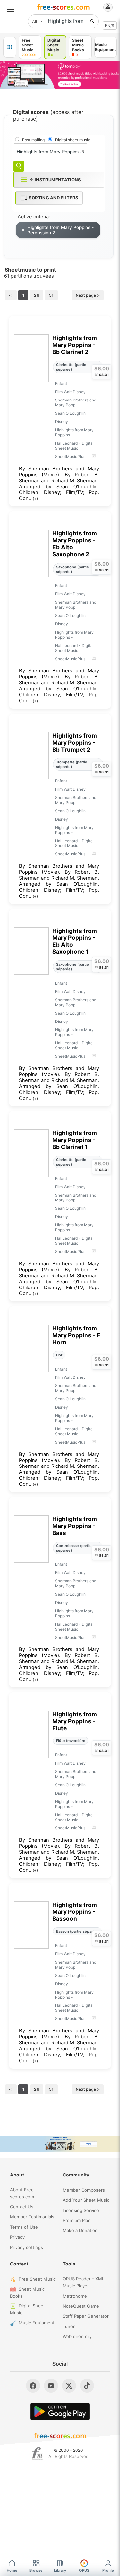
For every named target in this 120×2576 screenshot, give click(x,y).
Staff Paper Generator (86, 2316)
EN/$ (110, 25)
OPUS (84, 2570)
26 (37, 295)
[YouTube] (51, 2386)
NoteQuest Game (81, 2306)
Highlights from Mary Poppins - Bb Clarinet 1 (75, 1140)
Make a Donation (80, 2230)
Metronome (75, 2296)
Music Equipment (37, 2323)
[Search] (19, 166)
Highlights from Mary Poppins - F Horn (76, 1335)
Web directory (77, 2336)
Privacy (17, 2237)
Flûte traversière (71, 1741)
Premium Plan (77, 2220)
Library (60, 2570)
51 (51, 295)
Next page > (88, 295)
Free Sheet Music (37, 2279)
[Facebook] (33, 2386)
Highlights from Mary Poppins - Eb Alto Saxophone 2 (75, 544)
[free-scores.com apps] (10, 47)
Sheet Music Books (27, 2293)
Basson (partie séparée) (77, 1931)
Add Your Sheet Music (86, 2200)
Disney (61, 422)
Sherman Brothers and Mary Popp (76, 402)
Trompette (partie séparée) (72, 764)
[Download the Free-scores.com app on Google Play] (60, 2411)
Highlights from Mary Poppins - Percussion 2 (60, 230)
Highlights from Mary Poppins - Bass (75, 1526)
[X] (69, 2386)
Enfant (61, 383)
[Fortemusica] (37, 2453)
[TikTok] (87, 2386)
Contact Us (22, 2207)
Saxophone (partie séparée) (72, 569)
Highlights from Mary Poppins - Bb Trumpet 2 (75, 742)
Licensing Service (81, 2210)
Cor (59, 1355)
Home (12, 2570)
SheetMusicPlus (70, 456)
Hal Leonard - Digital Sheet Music (74, 446)
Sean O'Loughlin (70, 413)
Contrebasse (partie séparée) (74, 1548)
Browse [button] (36, 2570)
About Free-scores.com (23, 2193)
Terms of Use (24, 2227)
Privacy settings (26, 2247)
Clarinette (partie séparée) (71, 367)
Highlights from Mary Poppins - (74, 432)
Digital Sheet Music (27, 2309)
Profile (108, 2570)
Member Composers (84, 2190)
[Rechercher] (92, 21)
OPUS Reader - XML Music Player (83, 2282)
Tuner (69, 2326)
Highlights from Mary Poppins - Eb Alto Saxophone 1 (75, 941)
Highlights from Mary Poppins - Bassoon (75, 1912)
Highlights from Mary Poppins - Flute (75, 1721)
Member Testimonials (32, 2217)
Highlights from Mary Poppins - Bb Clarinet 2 (75, 345)
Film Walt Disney (70, 392)
